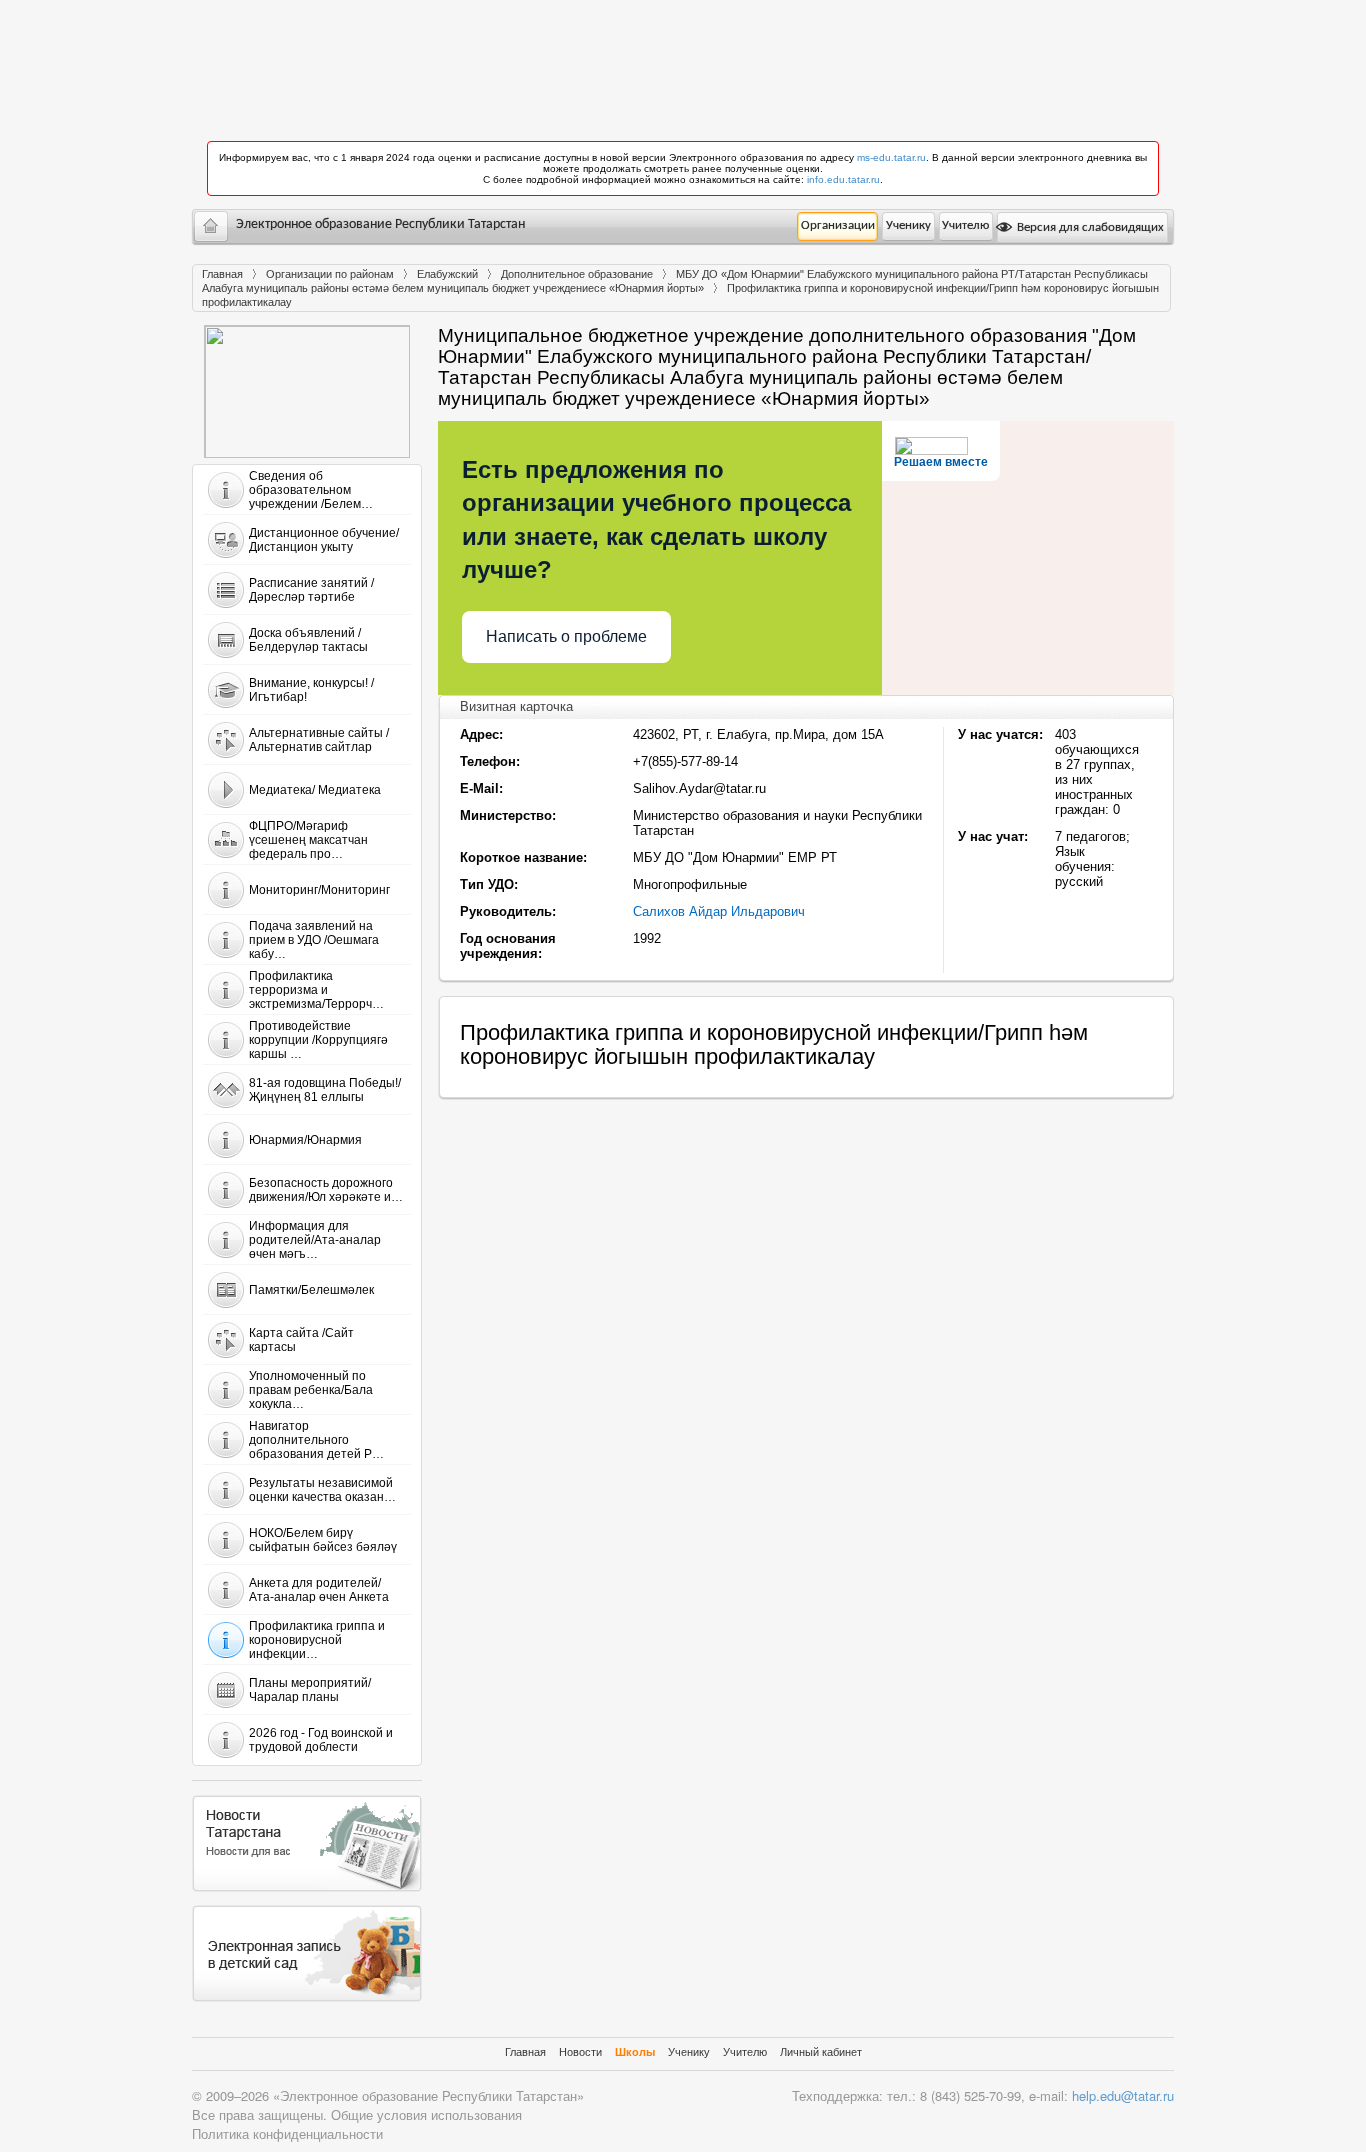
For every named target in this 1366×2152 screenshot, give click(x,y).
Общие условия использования (426, 2114)
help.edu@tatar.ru (1123, 2095)
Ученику (908, 225)
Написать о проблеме (566, 636)
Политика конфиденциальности (287, 2133)
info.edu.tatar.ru (843, 179)
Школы (635, 2052)
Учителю (965, 225)
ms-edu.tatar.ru (891, 157)
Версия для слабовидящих (1089, 227)
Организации (838, 225)
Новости (580, 2052)
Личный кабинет (821, 2052)
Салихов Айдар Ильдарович (719, 911)
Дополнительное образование (577, 274)
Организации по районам (330, 274)
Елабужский (447, 274)
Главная (222, 274)
